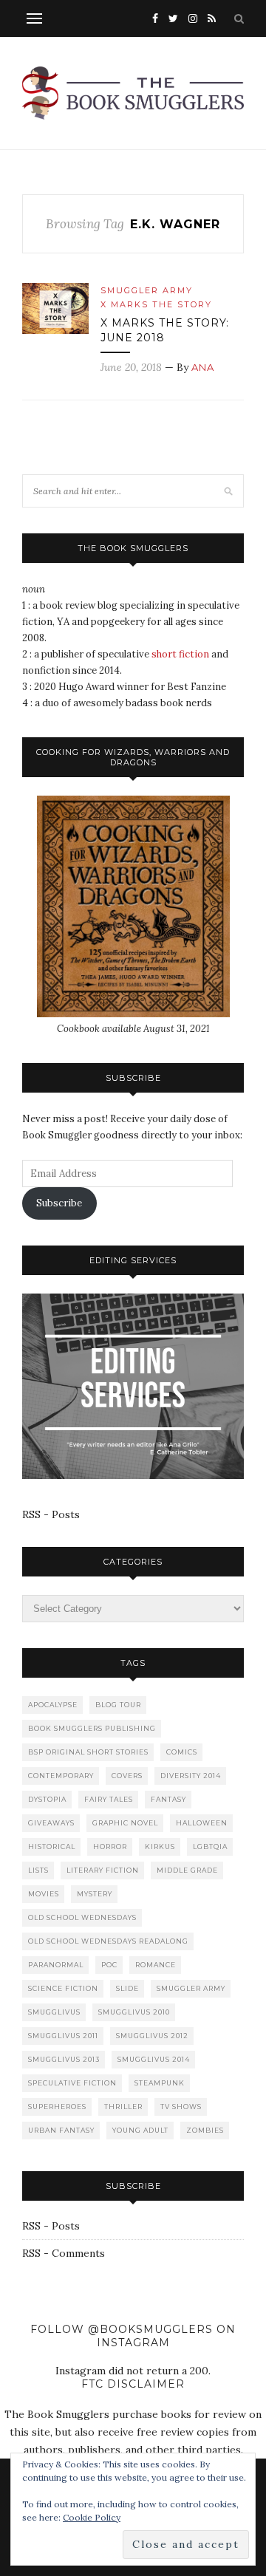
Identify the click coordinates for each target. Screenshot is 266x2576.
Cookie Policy (92, 2517)
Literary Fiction (103, 1870)
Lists (38, 1870)
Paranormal (56, 1965)
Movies (44, 1894)
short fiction (180, 654)
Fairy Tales (109, 1799)
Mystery (95, 1894)
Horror (110, 1846)
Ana (203, 367)
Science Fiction (63, 1988)
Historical (52, 1846)
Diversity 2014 (191, 1776)
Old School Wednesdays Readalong (108, 1941)
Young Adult (140, 2130)
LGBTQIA (210, 1846)
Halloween (202, 1823)
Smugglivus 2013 (64, 2059)
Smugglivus (54, 2012)
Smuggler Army (147, 290)
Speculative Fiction (72, 2083)
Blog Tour (118, 1705)
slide (127, 1988)
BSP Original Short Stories (88, 1752)
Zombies (205, 2130)
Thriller (123, 2107)
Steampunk (160, 2083)
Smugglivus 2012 (152, 2036)
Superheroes (57, 2107)
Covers (127, 1776)
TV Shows (181, 2107)
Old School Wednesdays (82, 1917)
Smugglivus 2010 (134, 2012)
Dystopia (47, 1799)
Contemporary (61, 1776)
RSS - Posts (51, 1514)
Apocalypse (53, 1705)
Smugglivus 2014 (154, 2059)
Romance (156, 1965)
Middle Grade (187, 1870)
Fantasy (168, 1799)
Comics (182, 1752)
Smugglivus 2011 (63, 2036)
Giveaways (51, 1823)
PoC (109, 1965)
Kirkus (160, 1846)
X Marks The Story (156, 304)
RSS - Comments (64, 2253)
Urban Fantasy (61, 2130)
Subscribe (59, 1203)
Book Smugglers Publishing (92, 1728)
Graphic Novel (125, 1823)
